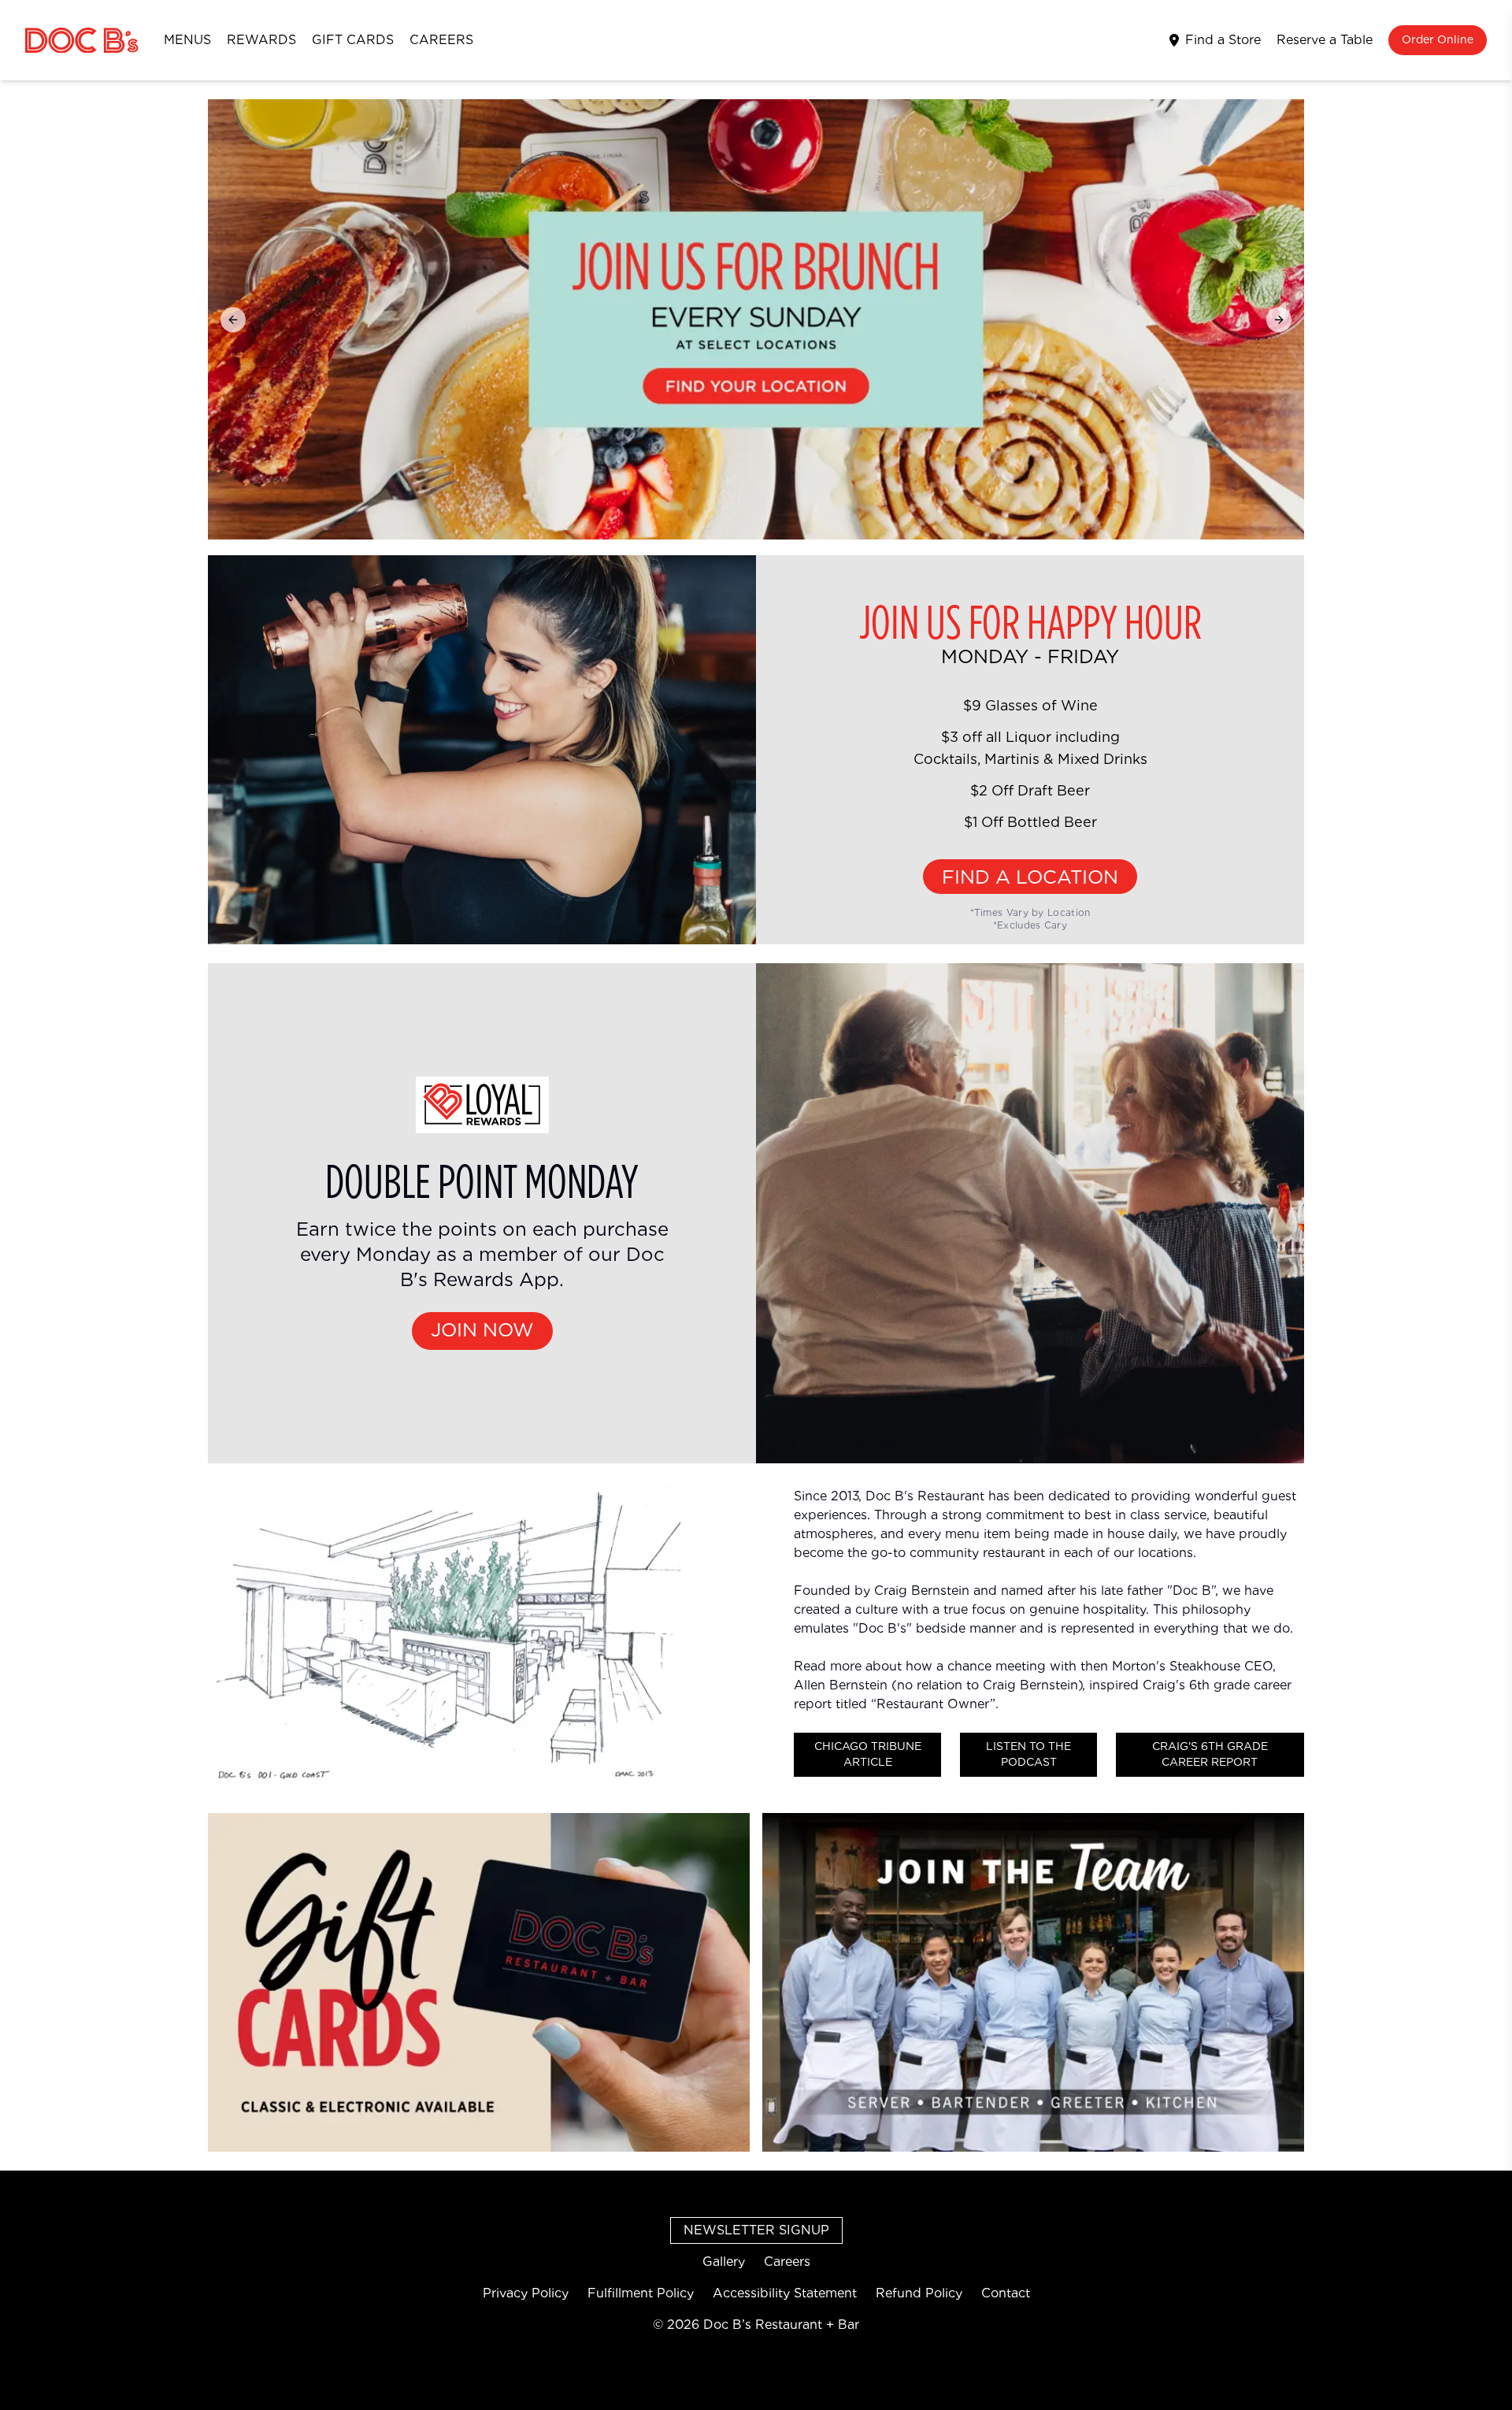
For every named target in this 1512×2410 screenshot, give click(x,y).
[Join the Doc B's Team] (1033, 1982)
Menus (187, 40)
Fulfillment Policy (641, 2293)
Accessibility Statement (785, 2293)
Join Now (482, 1331)
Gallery (724, 2262)
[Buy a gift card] (479, 1982)
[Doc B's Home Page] (82, 41)
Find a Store (1223, 40)
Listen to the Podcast (1028, 1755)
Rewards (261, 40)
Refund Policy (919, 2293)
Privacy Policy (526, 2293)
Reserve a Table (1325, 40)
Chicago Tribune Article (868, 1755)
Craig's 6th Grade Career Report (1210, 1755)
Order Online (1438, 40)
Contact (1006, 2293)
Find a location (1030, 878)
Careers (441, 40)
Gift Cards (353, 40)
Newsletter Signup (756, 2230)
